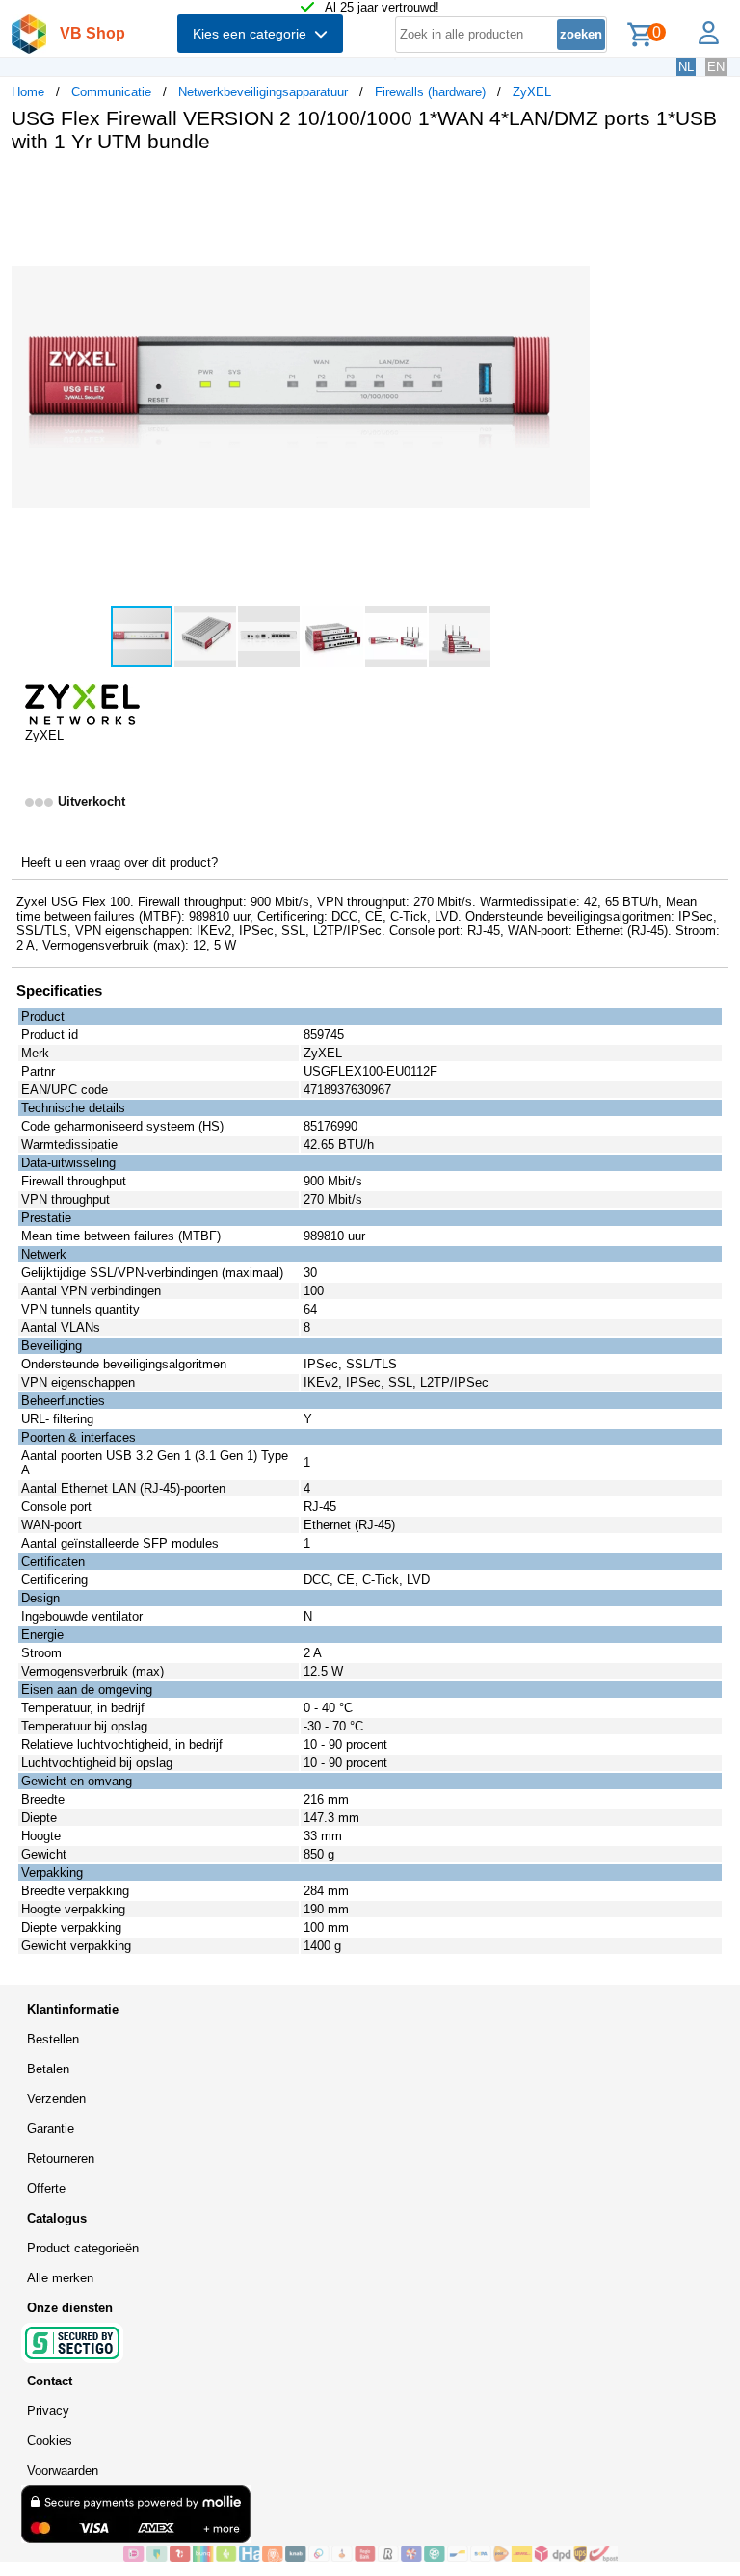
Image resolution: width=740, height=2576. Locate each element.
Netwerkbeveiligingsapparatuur (263, 92)
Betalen (48, 2069)
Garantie (51, 2129)
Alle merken (60, 2278)
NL (686, 67)
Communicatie (111, 92)
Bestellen (53, 2039)
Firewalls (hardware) (430, 92)
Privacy (48, 2411)
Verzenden (56, 2099)
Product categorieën (83, 2248)
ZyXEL (532, 92)
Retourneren (61, 2159)
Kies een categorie (253, 34)
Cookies (50, 2441)
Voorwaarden (63, 2471)
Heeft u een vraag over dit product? (119, 862)
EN (716, 67)
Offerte (46, 2188)
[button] (572, 188)
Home (28, 92)
